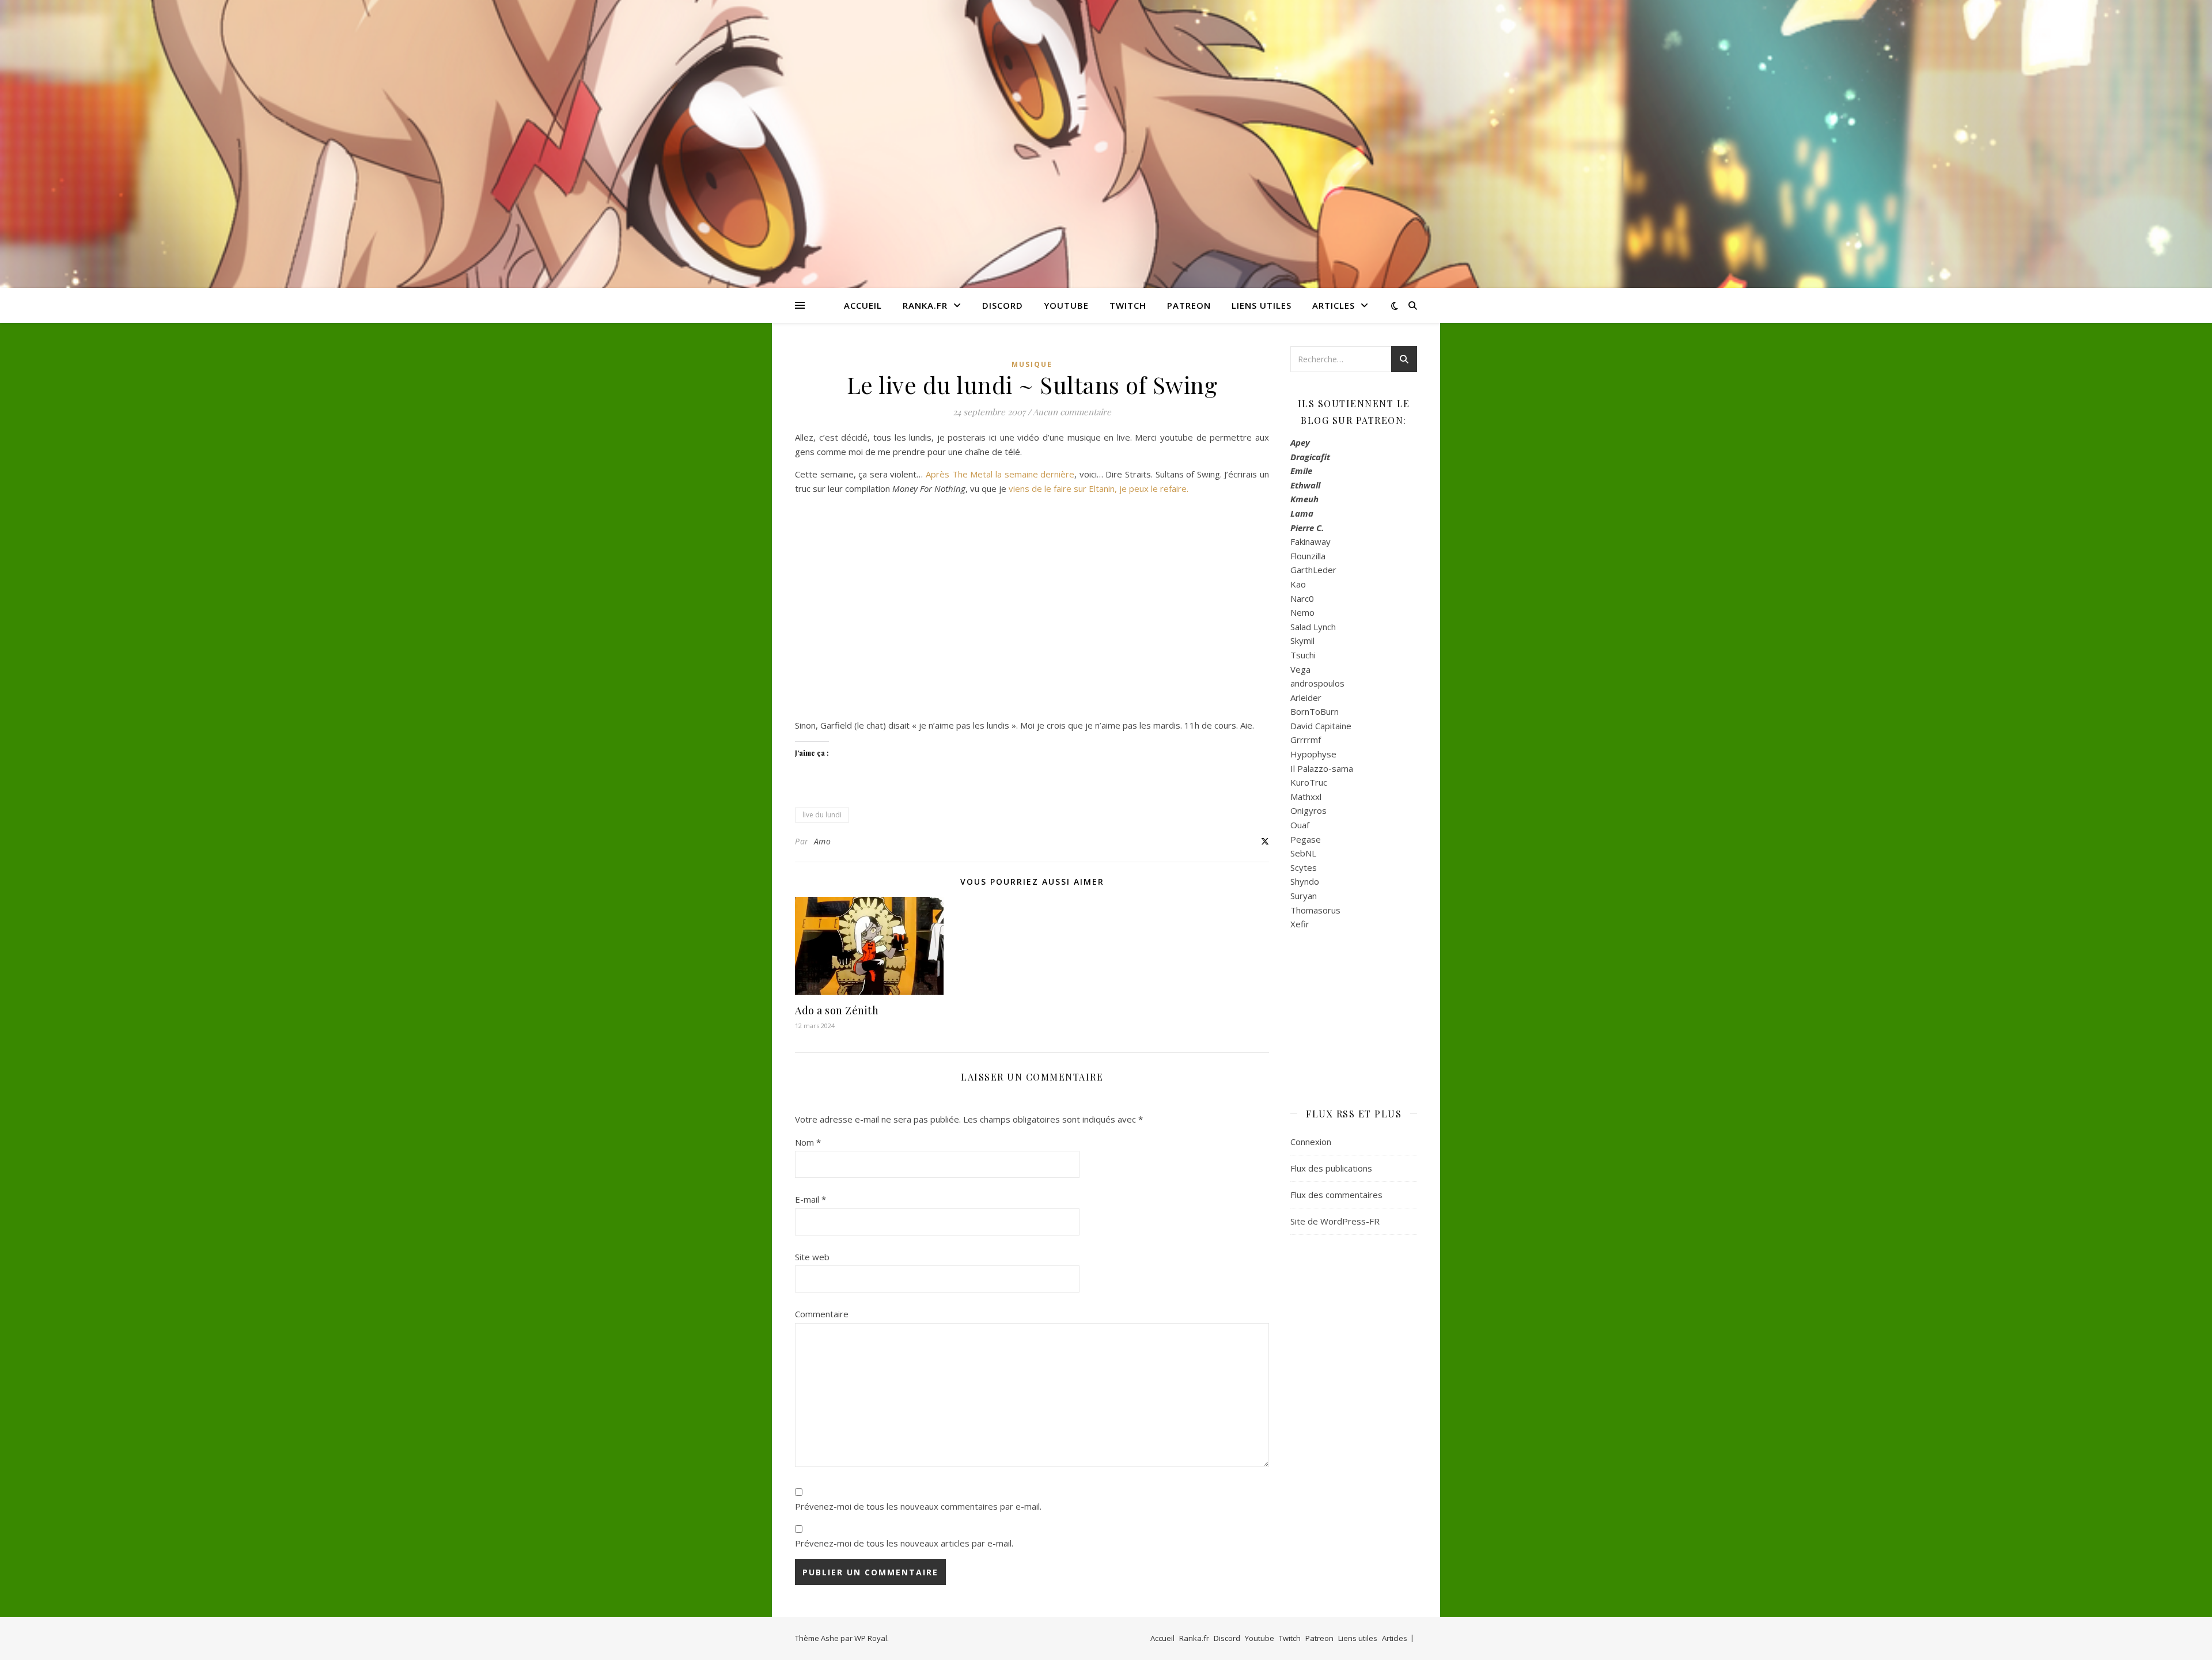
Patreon (1189, 305)
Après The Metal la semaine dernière (1000, 474)
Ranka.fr (925, 305)
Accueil (863, 305)
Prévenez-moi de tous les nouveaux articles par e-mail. (904, 1543)
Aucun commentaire (1072, 412)
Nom (808, 1142)
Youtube (1066, 305)
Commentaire (822, 1314)
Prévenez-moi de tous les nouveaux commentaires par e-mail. (918, 1506)
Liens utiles (1262, 305)
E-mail (810, 1199)
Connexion (1311, 1142)
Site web (812, 1257)
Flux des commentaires (1336, 1195)
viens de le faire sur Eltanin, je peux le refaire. (1099, 488)
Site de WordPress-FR (1335, 1221)
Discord (1003, 305)
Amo (823, 841)
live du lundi (822, 815)
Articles (1334, 305)
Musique (1032, 364)
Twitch (1128, 305)
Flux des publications (1331, 1168)
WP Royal (871, 1638)
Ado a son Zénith (837, 1010)
